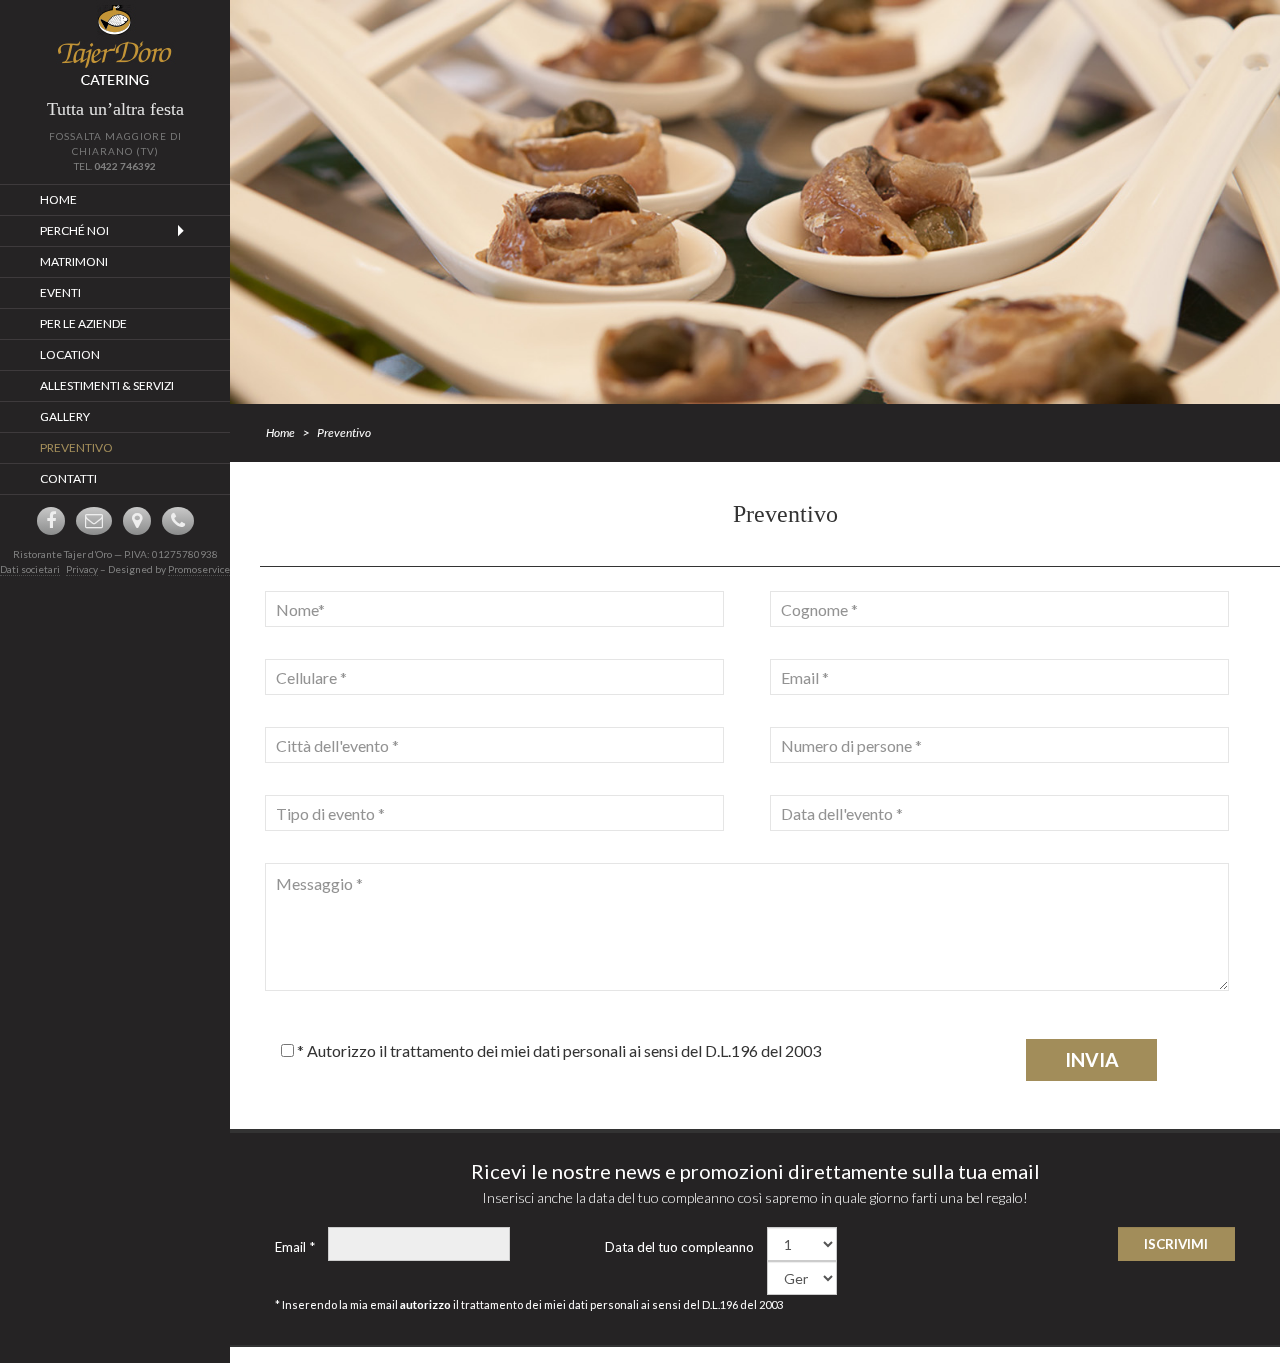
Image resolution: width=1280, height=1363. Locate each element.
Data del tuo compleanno (679, 1247)
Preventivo (344, 432)
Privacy (82, 569)
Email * (295, 1247)
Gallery (65, 416)
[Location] (137, 521)
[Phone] (178, 521)
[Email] (94, 521)
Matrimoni (74, 261)
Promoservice (199, 569)
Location (70, 354)
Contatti (68, 478)
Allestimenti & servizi (107, 385)
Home (280, 432)
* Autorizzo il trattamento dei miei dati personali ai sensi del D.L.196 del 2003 (557, 1050)
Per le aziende (83, 323)
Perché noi (74, 230)
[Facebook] (51, 521)
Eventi (60, 292)
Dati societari (30, 569)
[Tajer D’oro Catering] (115, 45)
